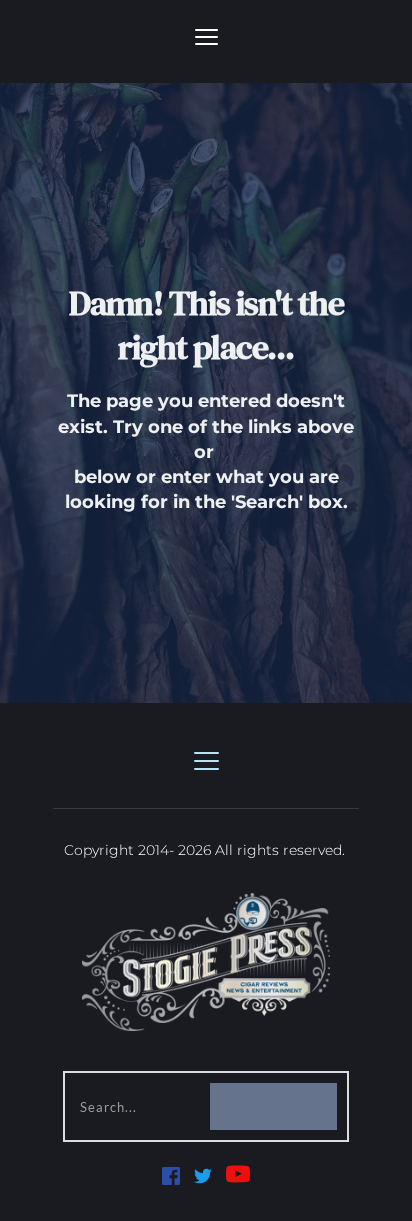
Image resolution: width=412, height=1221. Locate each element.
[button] (206, 36)
